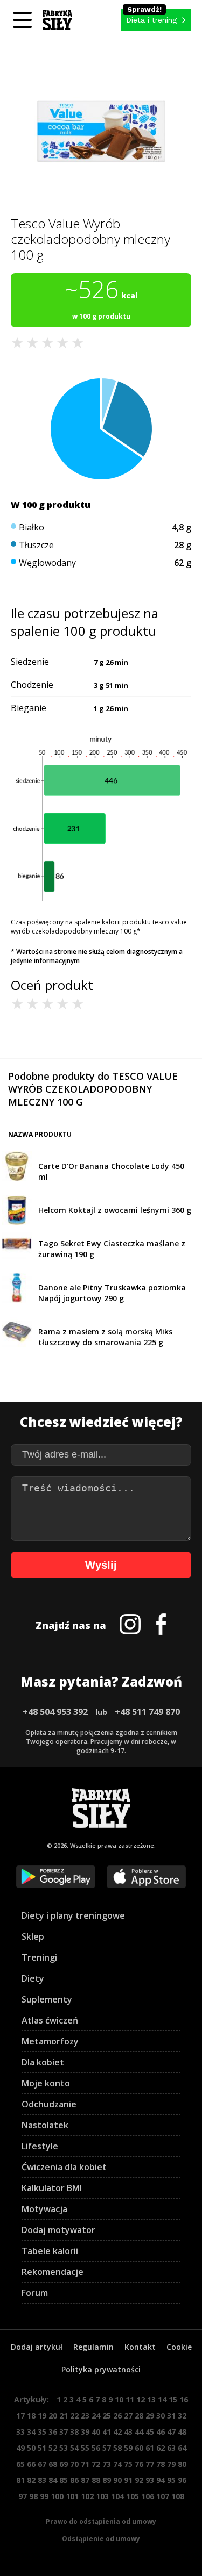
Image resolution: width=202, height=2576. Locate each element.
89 (107, 2480)
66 (31, 2464)
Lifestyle (40, 2146)
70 (74, 2464)
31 (171, 2416)
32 (182, 2416)
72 (96, 2464)
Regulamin (93, 2347)
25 (107, 2416)
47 (171, 2432)
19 (42, 2416)
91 (128, 2480)
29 (150, 2416)
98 (33, 2496)
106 (148, 2496)
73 (107, 2464)
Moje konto (46, 2083)
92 (139, 2480)
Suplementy (47, 1999)
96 (182, 2480)
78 (161, 2464)
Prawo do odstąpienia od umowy (101, 2521)
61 (150, 2448)
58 (117, 2448)
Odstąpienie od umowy (101, 2539)
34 (31, 2432)
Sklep (33, 1936)
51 (42, 2448)
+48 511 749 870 (147, 1712)
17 (20, 2416)
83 (42, 2480)
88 (96, 2480)
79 (171, 2464)
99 (44, 2496)
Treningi (39, 1957)
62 (161, 2448)
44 (139, 2432)
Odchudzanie (49, 2104)
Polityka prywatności (101, 2369)
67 (42, 2464)
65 (20, 2464)
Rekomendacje (53, 2272)
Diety (33, 1978)
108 (178, 2496)
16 (184, 2399)
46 (161, 2432)
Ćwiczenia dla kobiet (64, 2167)
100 (57, 2496)
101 (72, 2496)
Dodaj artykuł (37, 2347)
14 (162, 2399)
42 (117, 2432)
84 (53, 2480)
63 (171, 2448)
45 (150, 2432)
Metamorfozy (50, 2041)
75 (128, 2464)
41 (107, 2432)
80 (182, 2464)
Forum (35, 2293)
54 (74, 2448)
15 (173, 2399)
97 (23, 2496)
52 (53, 2448)
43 (128, 2432)
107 (163, 2496)
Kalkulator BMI (52, 2188)
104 (117, 2496)
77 (150, 2464)
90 (117, 2480)
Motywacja (44, 2209)
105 (133, 2496)
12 (141, 2399)
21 (64, 2416)
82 (31, 2480)
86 (74, 2480)
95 (171, 2480)
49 (20, 2448)
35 (42, 2432)
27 (128, 2416)
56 (96, 2448)
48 (182, 2432)
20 (53, 2416)
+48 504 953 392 (55, 1712)
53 (64, 2448)
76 (139, 2464)
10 (119, 2399)
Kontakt (140, 2347)
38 (74, 2432)
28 (139, 2416)
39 (85, 2432)
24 (96, 2416)
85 (64, 2480)
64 (182, 2448)
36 (53, 2432)
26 (117, 2416)
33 (20, 2432)
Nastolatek (45, 2125)
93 (150, 2480)
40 (96, 2432)
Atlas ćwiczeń (50, 2020)
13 (151, 2399)
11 (130, 2399)
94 (161, 2480)
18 (31, 2416)
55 (85, 2448)
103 (102, 2496)
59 (128, 2448)
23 (85, 2416)
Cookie (179, 2347)
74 (117, 2464)
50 (31, 2448)
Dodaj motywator (58, 2230)
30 (161, 2416)
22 (74, 2416)
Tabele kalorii (50, 2251)
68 (53, 2464)
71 (85, 2464)
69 (64, 2464)
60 (139, 2448)
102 (87, 2496)
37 (64, 2432)
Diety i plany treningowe (73, 1915)
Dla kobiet (43, 2062)
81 (20, 2480)
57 (107, 2448)
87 (85, 2480)
